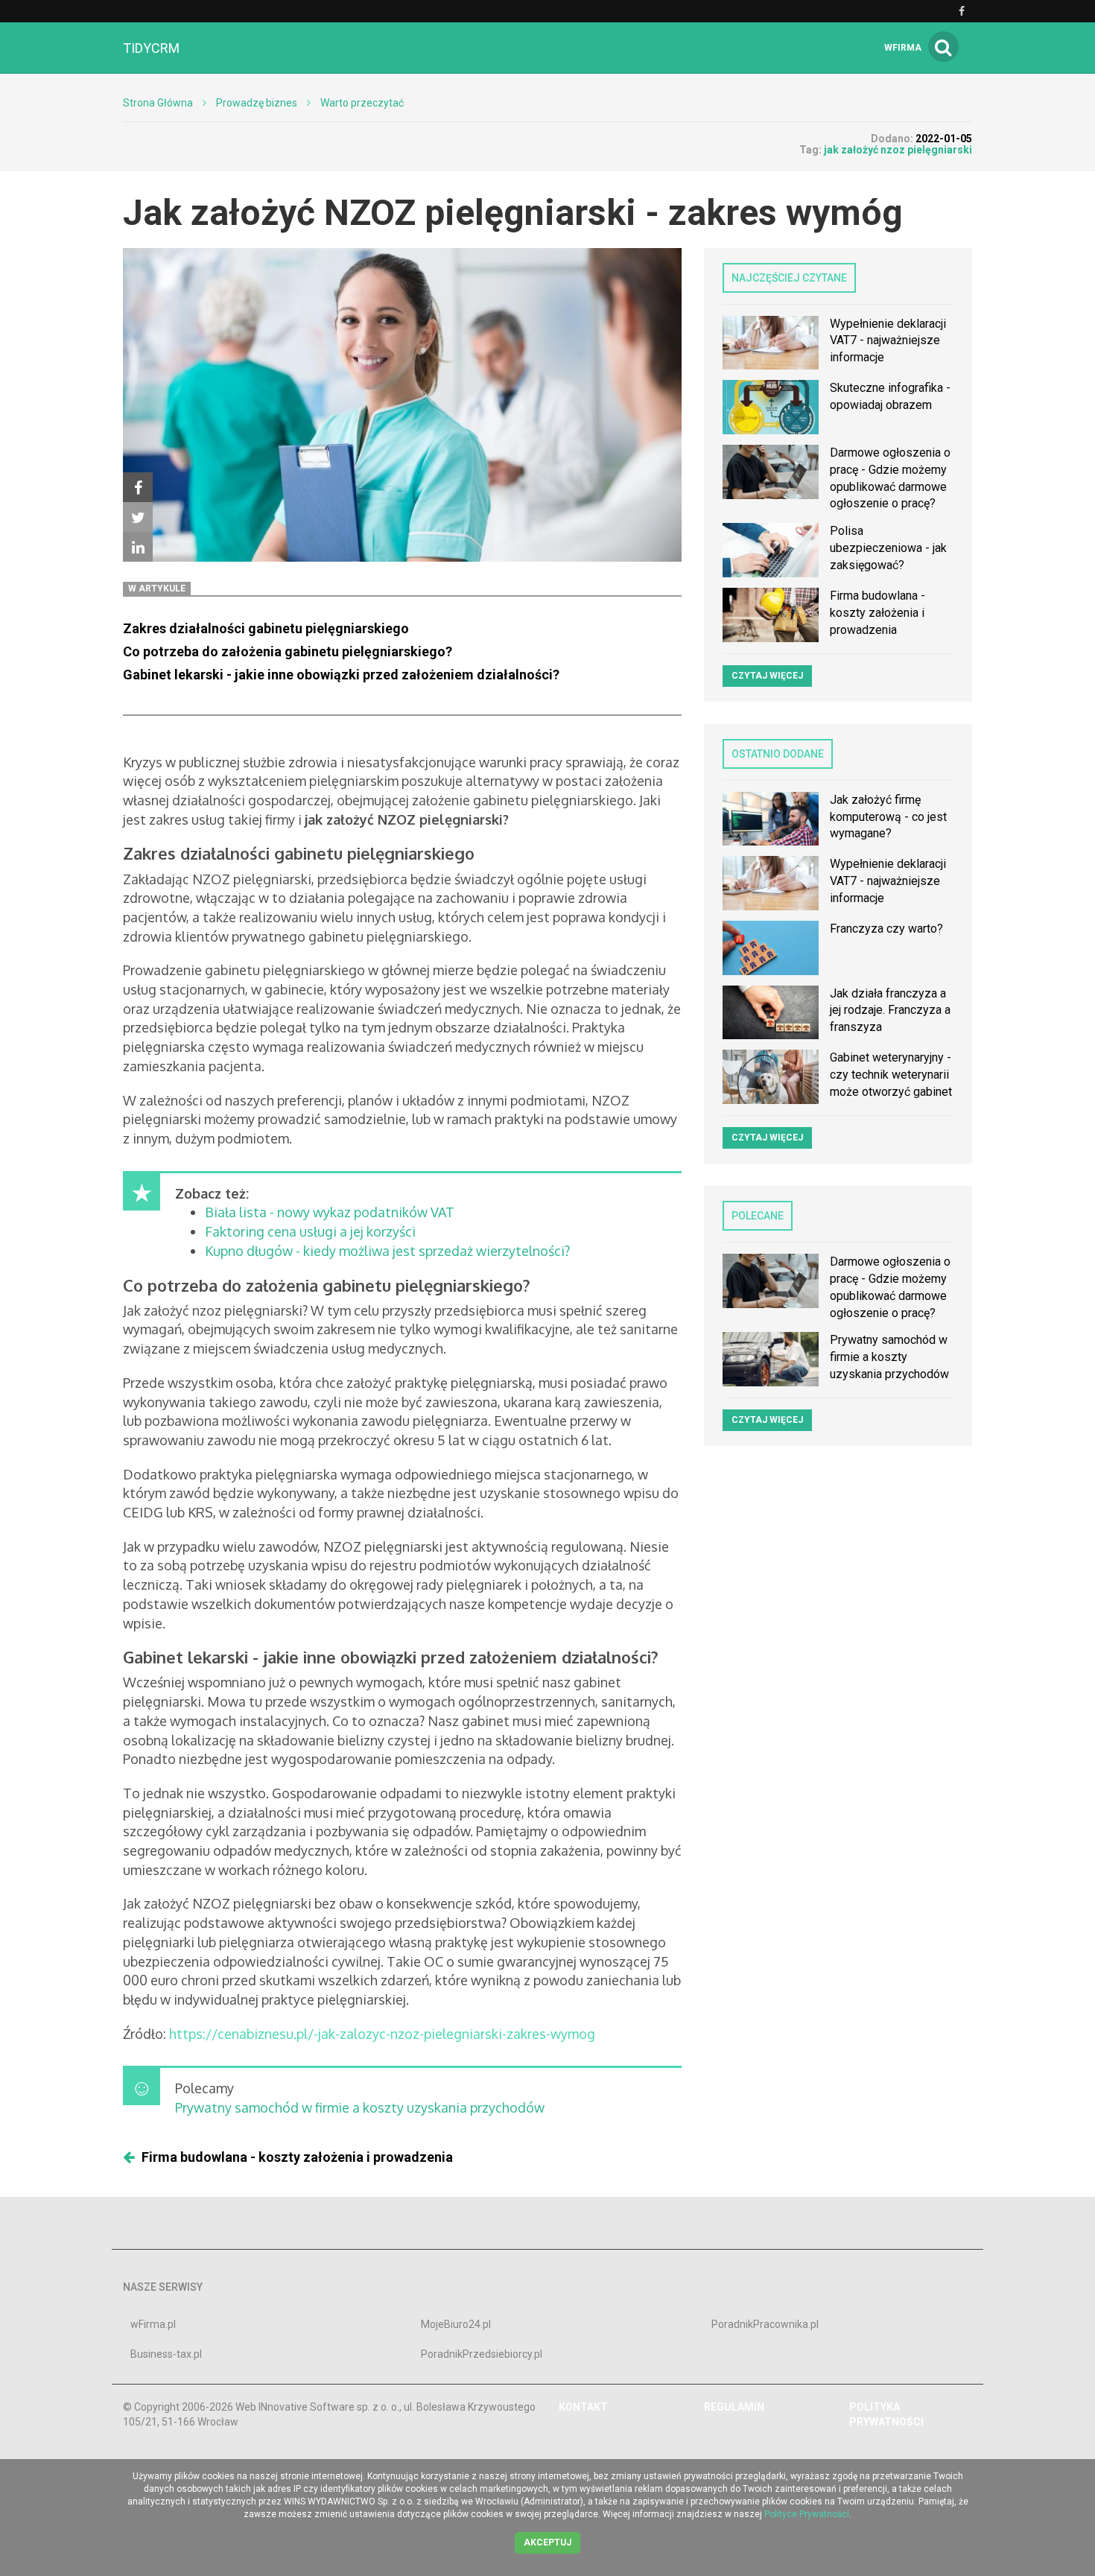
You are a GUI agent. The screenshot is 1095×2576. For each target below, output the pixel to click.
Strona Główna (158, 103)
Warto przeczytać (362, 103)
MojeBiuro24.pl (456, 2324)
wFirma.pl (153, 2324)
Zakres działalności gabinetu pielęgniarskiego (266, 628)
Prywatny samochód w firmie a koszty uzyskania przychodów (360, 2107)
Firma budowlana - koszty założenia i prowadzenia (297, 2157)
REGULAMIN (734, 2407)
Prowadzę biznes (257, 103)
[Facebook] (138, 487)
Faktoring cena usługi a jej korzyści (310, 1231)
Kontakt (583, 2407)
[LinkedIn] (138, 547)
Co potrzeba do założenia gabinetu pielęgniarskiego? (288, 651)
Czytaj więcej (767, 676)
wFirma (903, 48)
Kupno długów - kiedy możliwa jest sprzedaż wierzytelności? (387, 1251)
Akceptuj (547, 2542)
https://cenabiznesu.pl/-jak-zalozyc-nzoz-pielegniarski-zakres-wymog (382, 2034)
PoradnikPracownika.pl (765, 2324)
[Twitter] (138, 517)
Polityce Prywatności (807, 2514)
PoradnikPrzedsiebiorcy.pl (482, 2354)
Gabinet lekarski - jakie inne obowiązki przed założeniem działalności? (341, 675)
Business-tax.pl (166, 2354)
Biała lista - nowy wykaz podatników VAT (330, 1212)
